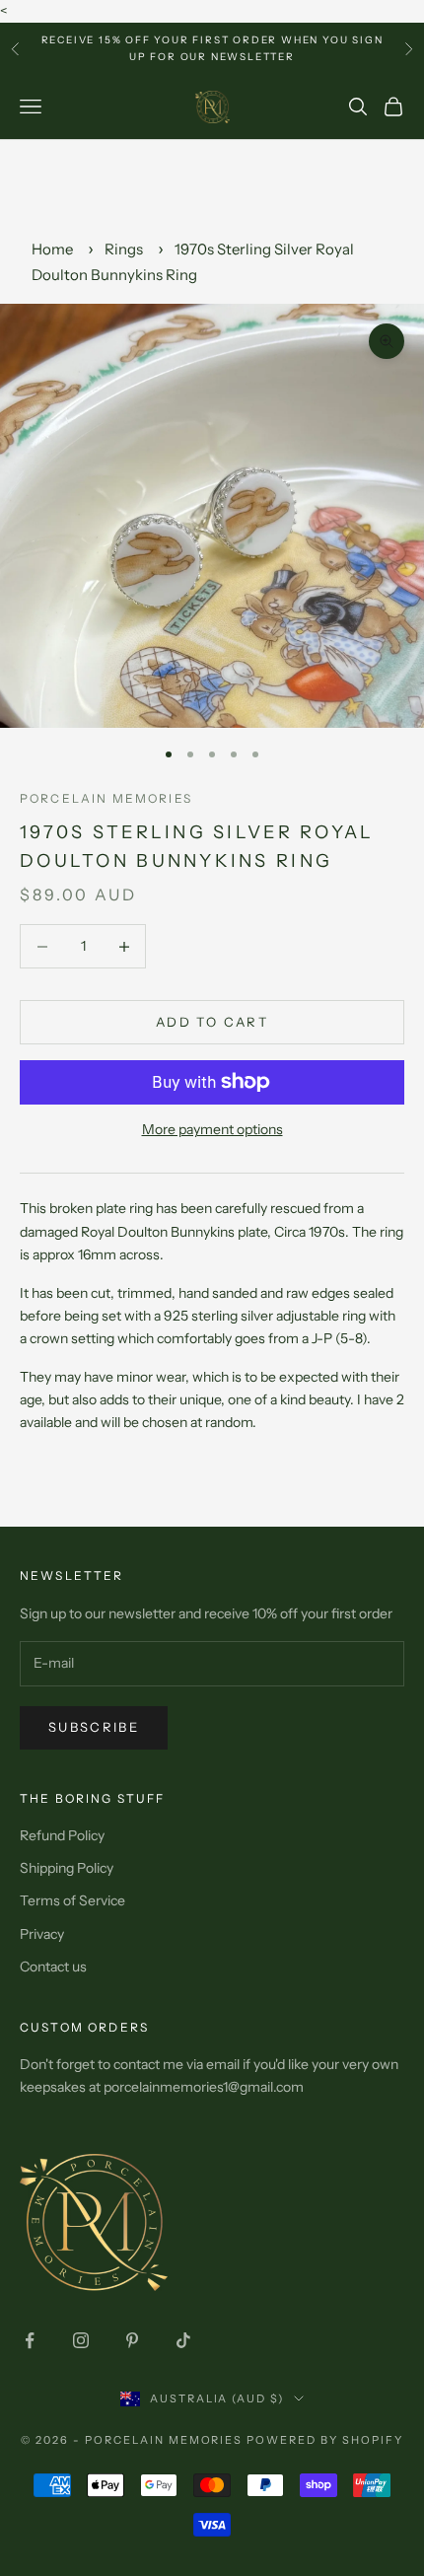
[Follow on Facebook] (30, 2340)
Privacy (42, 1934)
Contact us (53, 1967)
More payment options (212, 1129)
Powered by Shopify (325, 2440)
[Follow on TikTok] (183, 2340)
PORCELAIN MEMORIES (106, 798)
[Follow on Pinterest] (132, 2340)
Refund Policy (62, 1835)
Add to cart (212, 1022)
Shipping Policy (67, 1868)
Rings (124, 249)
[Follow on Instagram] (81, 2340)
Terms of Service (72, 1900)
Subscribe (94, 1727)
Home (52, 249)
